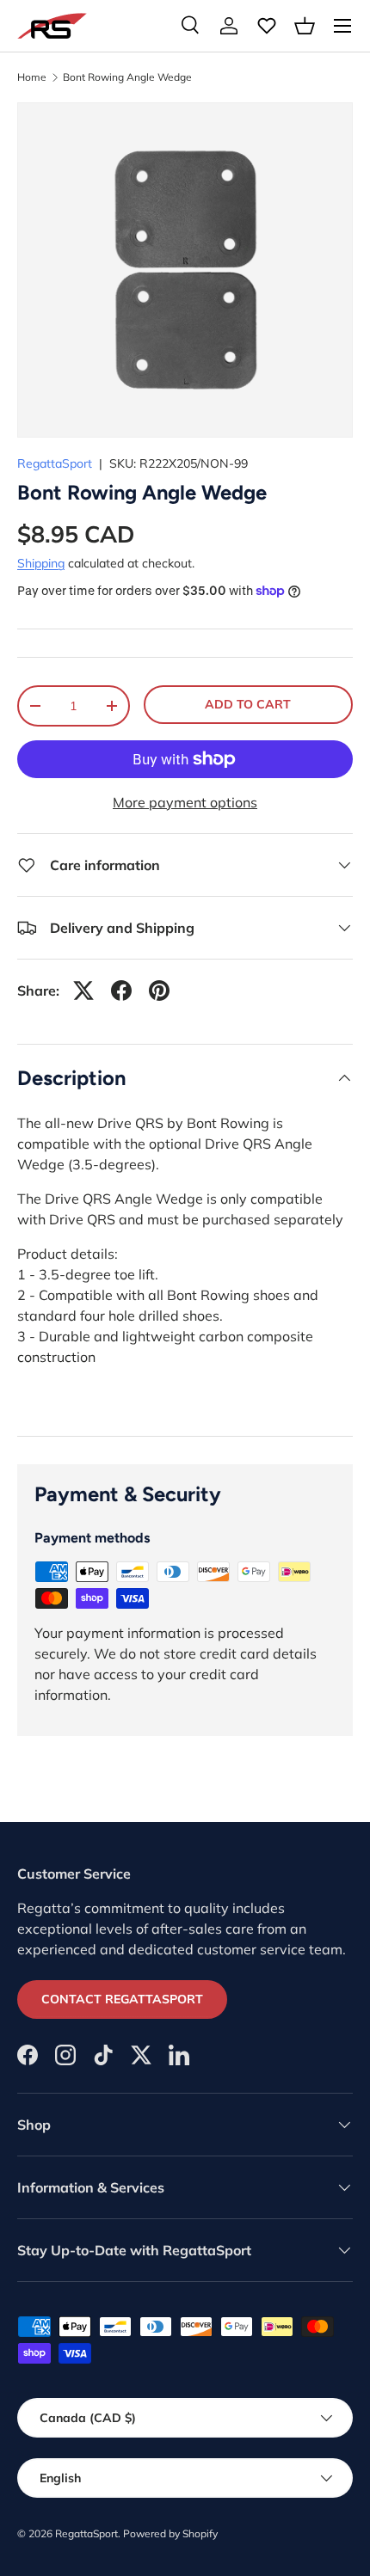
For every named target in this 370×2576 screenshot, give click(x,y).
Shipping (41, 563)
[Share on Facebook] (121, 991)
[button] (305, 26)
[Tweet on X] (83, 991)
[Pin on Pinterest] (159, 991)
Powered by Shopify (170, 2533)
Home (32, 77)
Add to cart (248, 704)
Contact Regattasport (122, 1999)
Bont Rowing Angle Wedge (127, 77)
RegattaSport (55, 463)
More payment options (185, 802)
